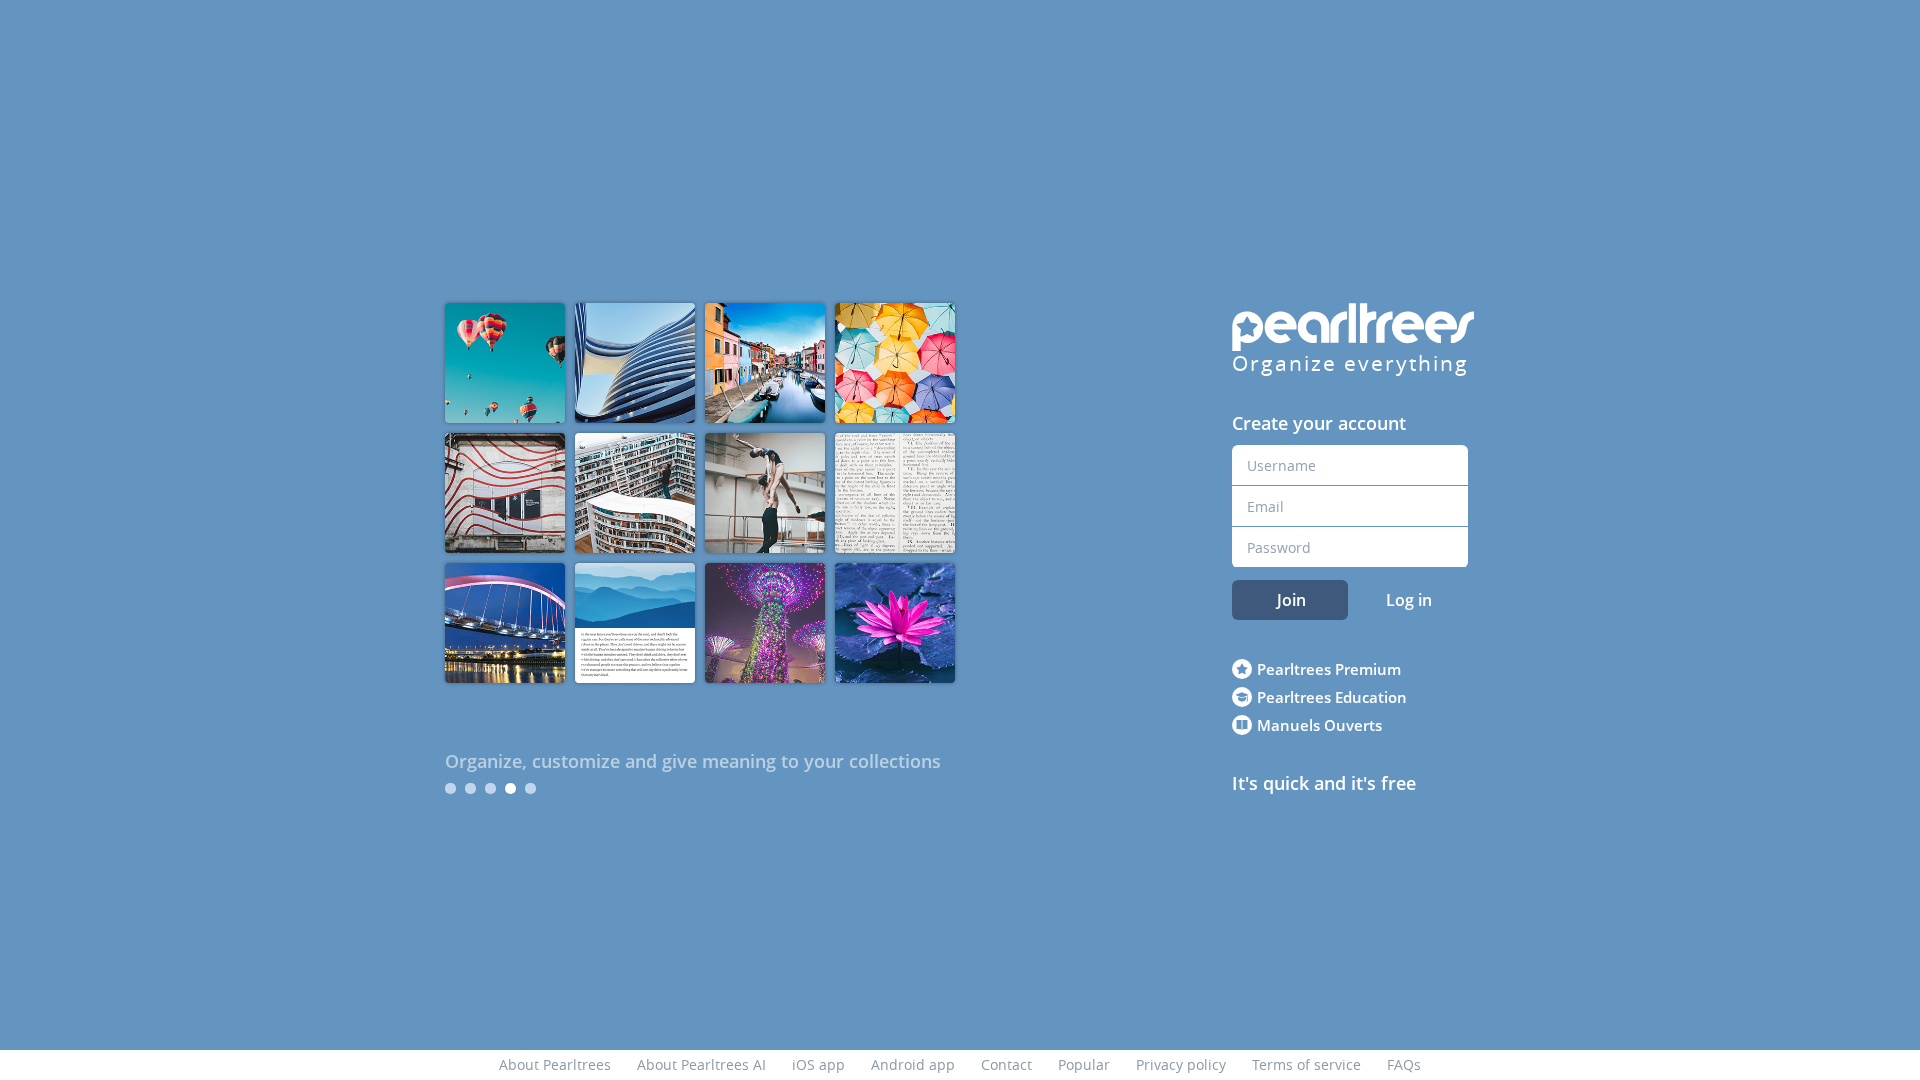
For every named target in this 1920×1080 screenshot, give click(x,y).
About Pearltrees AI (701, 1064)
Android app (913, 1064)
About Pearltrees (555, 1064)
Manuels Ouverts (1319, 725)
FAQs (1404, 1064)
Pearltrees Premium (1329, 669)
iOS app (818, 1064)
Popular (1084, 1064)
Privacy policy (1181, 1064)
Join (1291, 600)
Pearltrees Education (1332, 697)
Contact (1006, 1064)
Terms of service (1306, 1064)
